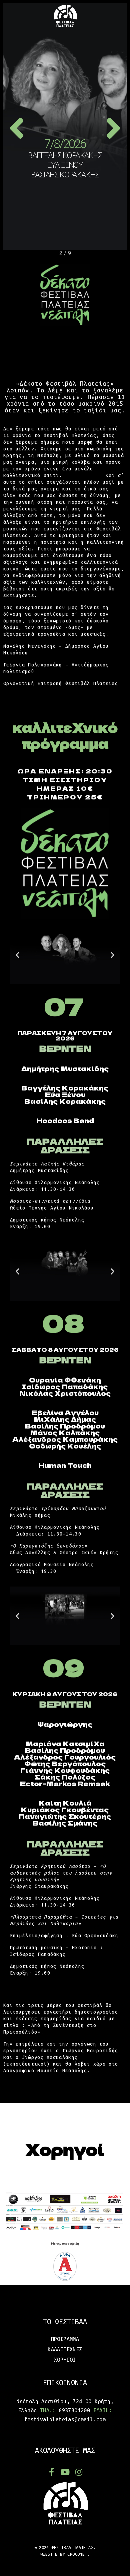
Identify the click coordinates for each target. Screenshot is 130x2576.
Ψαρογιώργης (65, 1724)
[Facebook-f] (51, 2472)
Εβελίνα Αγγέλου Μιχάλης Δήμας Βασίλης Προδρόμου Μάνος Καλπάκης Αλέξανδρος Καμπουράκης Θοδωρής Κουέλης (65, 1429)
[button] (17, 955)
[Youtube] (65, 2472)
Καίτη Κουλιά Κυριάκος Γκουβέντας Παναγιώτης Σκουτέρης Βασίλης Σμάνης (65, 1813)
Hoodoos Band (65, 1120)
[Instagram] (79, 2472)
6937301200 (74, 2410)
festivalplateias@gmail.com (65, 2419)
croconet (77, 2554)
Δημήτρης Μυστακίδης (65, 1068)
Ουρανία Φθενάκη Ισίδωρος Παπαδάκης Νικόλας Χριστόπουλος (65, 1386)
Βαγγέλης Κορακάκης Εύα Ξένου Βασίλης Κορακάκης (65, 1094)
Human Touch (65, 1465)
